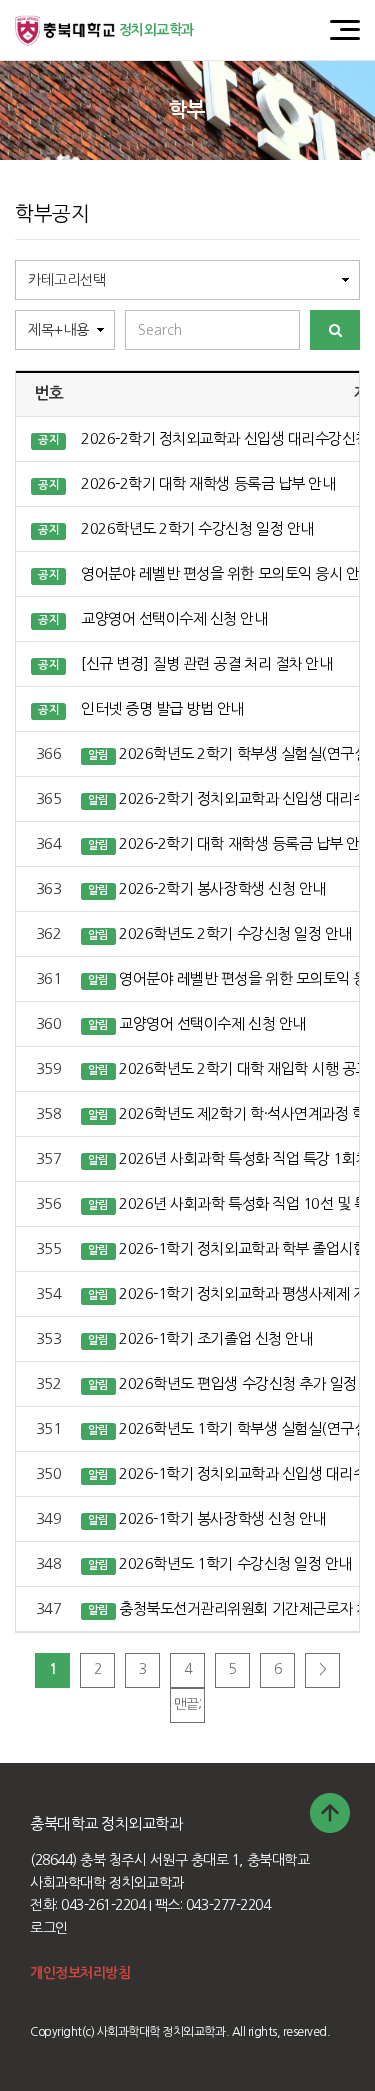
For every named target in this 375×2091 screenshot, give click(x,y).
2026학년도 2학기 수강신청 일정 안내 (197, 528)
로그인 (49, 1928)
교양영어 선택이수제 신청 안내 (174, 618)
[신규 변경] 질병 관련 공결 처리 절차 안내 (206, 663)
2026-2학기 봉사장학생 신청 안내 (222, 888)
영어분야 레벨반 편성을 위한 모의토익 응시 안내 (227, 573)
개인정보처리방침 (80, 1973)
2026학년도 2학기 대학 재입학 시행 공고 (243, 1068)
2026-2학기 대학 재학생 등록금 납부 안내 (208, 483)
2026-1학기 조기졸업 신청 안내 (215, 1338)
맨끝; (188, 1704)
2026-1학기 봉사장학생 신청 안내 (222, 1518)
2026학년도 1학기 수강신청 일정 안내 (235, 1563)
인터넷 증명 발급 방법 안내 (162, 708)
